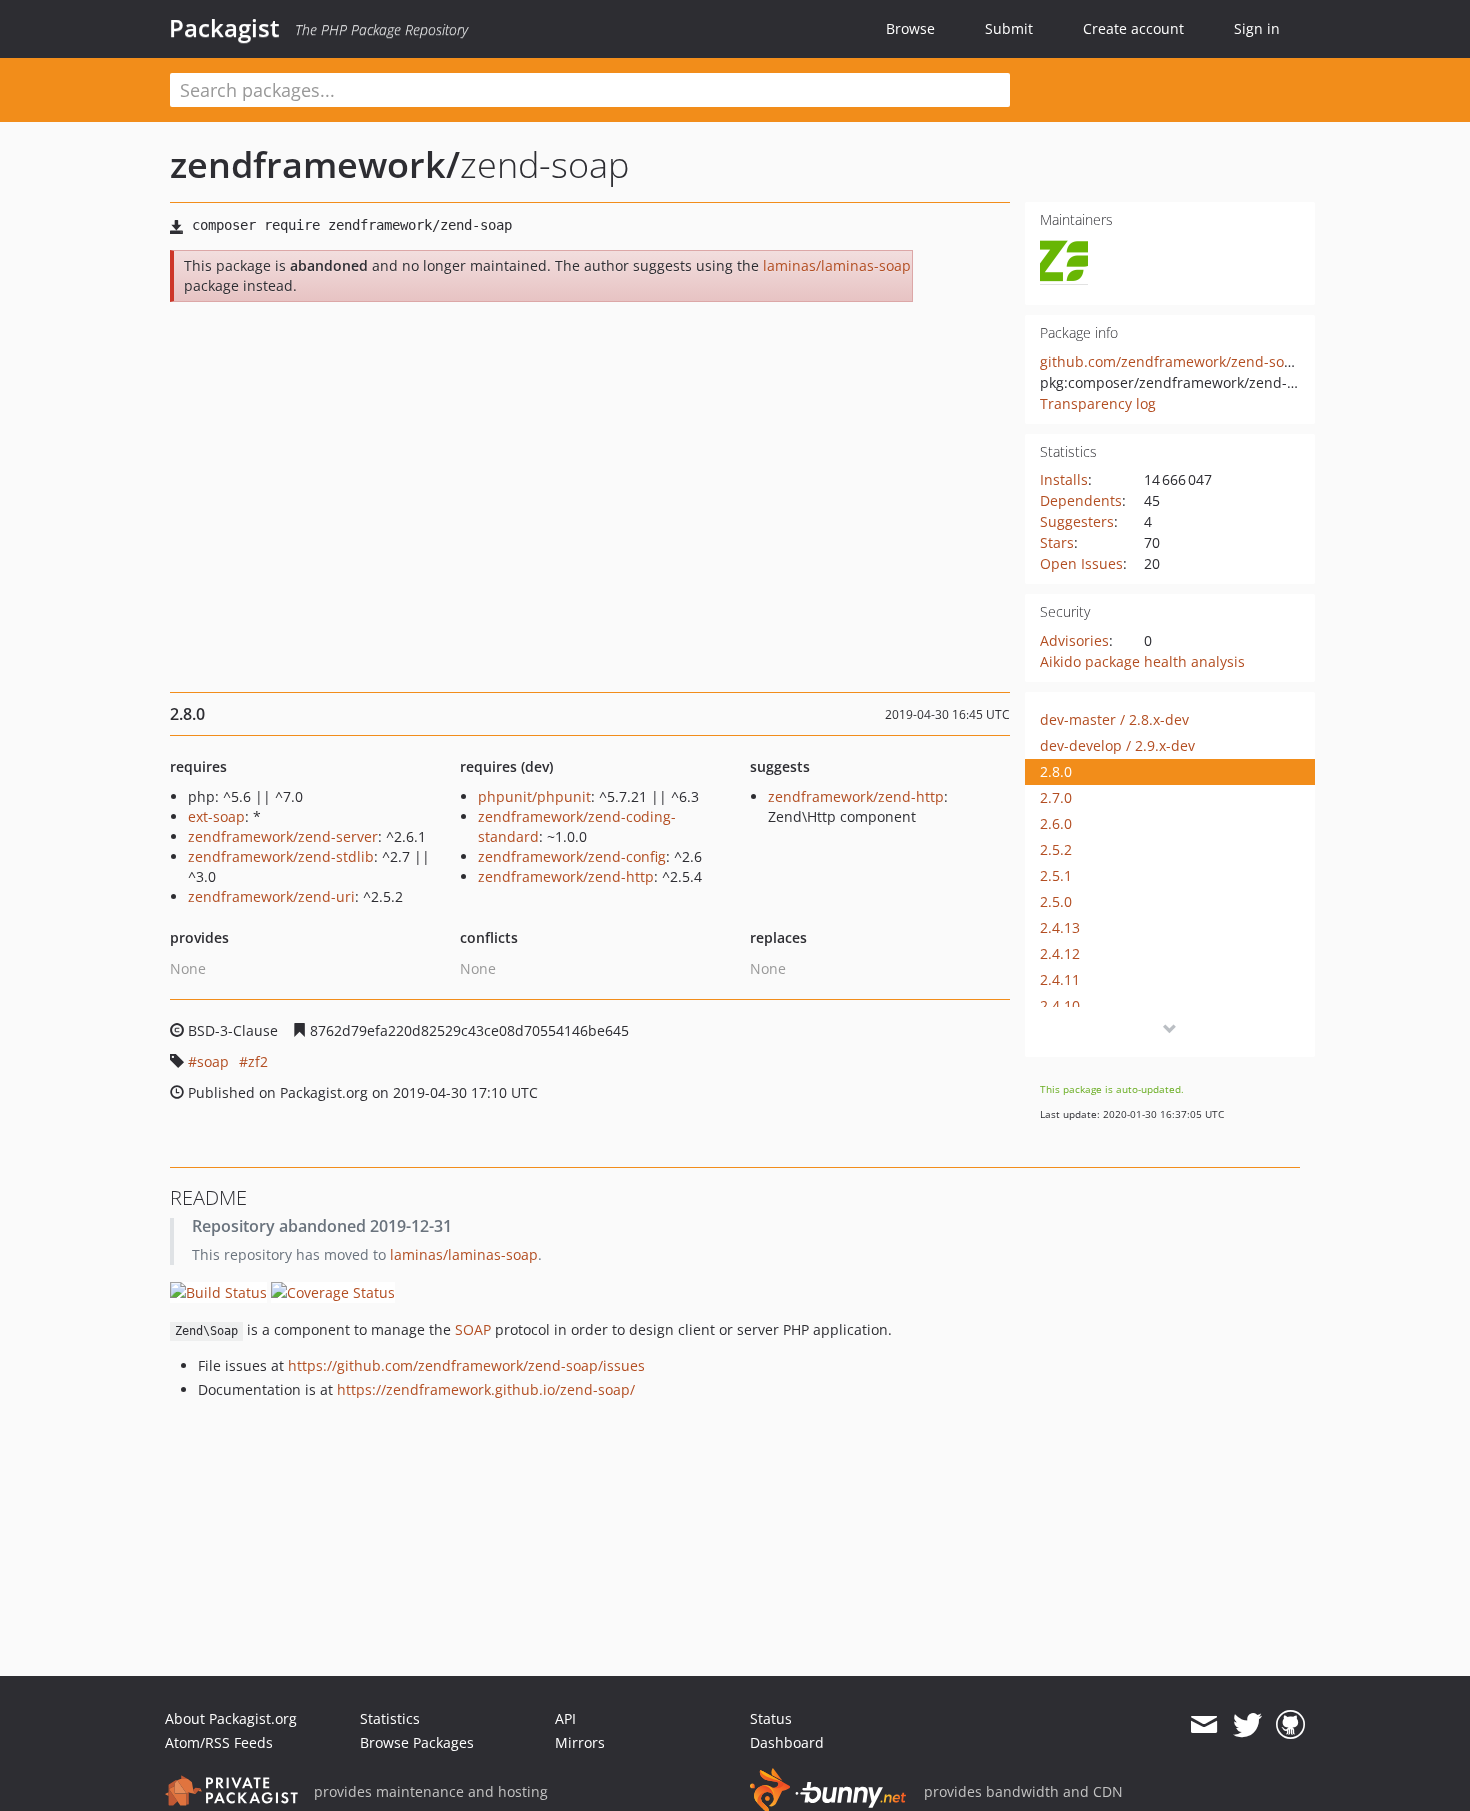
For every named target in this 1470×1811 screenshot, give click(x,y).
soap (213, 1061)
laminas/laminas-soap (837, 265)
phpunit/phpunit (534, 796)
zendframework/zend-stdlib (281, 856)
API (565, 1718)
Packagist (224, 28)
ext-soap (216, 816)
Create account (1133, 28)
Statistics (390, 1718)
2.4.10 (1060, 1005)
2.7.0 (1056, 797)
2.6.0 (1056, 823)
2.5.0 (1056, 901)
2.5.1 (1056, 875)
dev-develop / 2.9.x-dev (1117, 745)
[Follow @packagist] (1247, 1725)
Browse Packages (417, 1742)
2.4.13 (1060, 927)
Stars (1057, 542)
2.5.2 (1056, 849)
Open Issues (1081, 563)
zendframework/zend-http (566, 876)
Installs (1064, 479)
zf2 (258, 1061)
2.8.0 (1056, 771)
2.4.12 (1060, 953)
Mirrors (580, 1742)
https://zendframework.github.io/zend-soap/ (486, 1389)
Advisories (1074, 640)
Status (771, 1718)
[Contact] (1203, 1725)
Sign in (1257, 28)
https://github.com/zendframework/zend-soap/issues (466, 1365)
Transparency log (1098, 403)
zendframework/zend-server (283, 836)
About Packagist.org (231, 1718)
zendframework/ (315, 164)
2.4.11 (1060, 979)
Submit (1009, 28)
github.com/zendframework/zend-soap (1170, 361)
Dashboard (787, 1742)
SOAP (473, 1329)
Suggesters (1077, 521)
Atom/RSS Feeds (219, 1742)
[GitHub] (1290, 1725)
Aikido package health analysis (1142, 661)
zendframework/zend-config (572, 856)
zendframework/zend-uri (271, 896)
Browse (910, 28)
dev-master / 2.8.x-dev (1114, 719)
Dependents (1081, 500)
